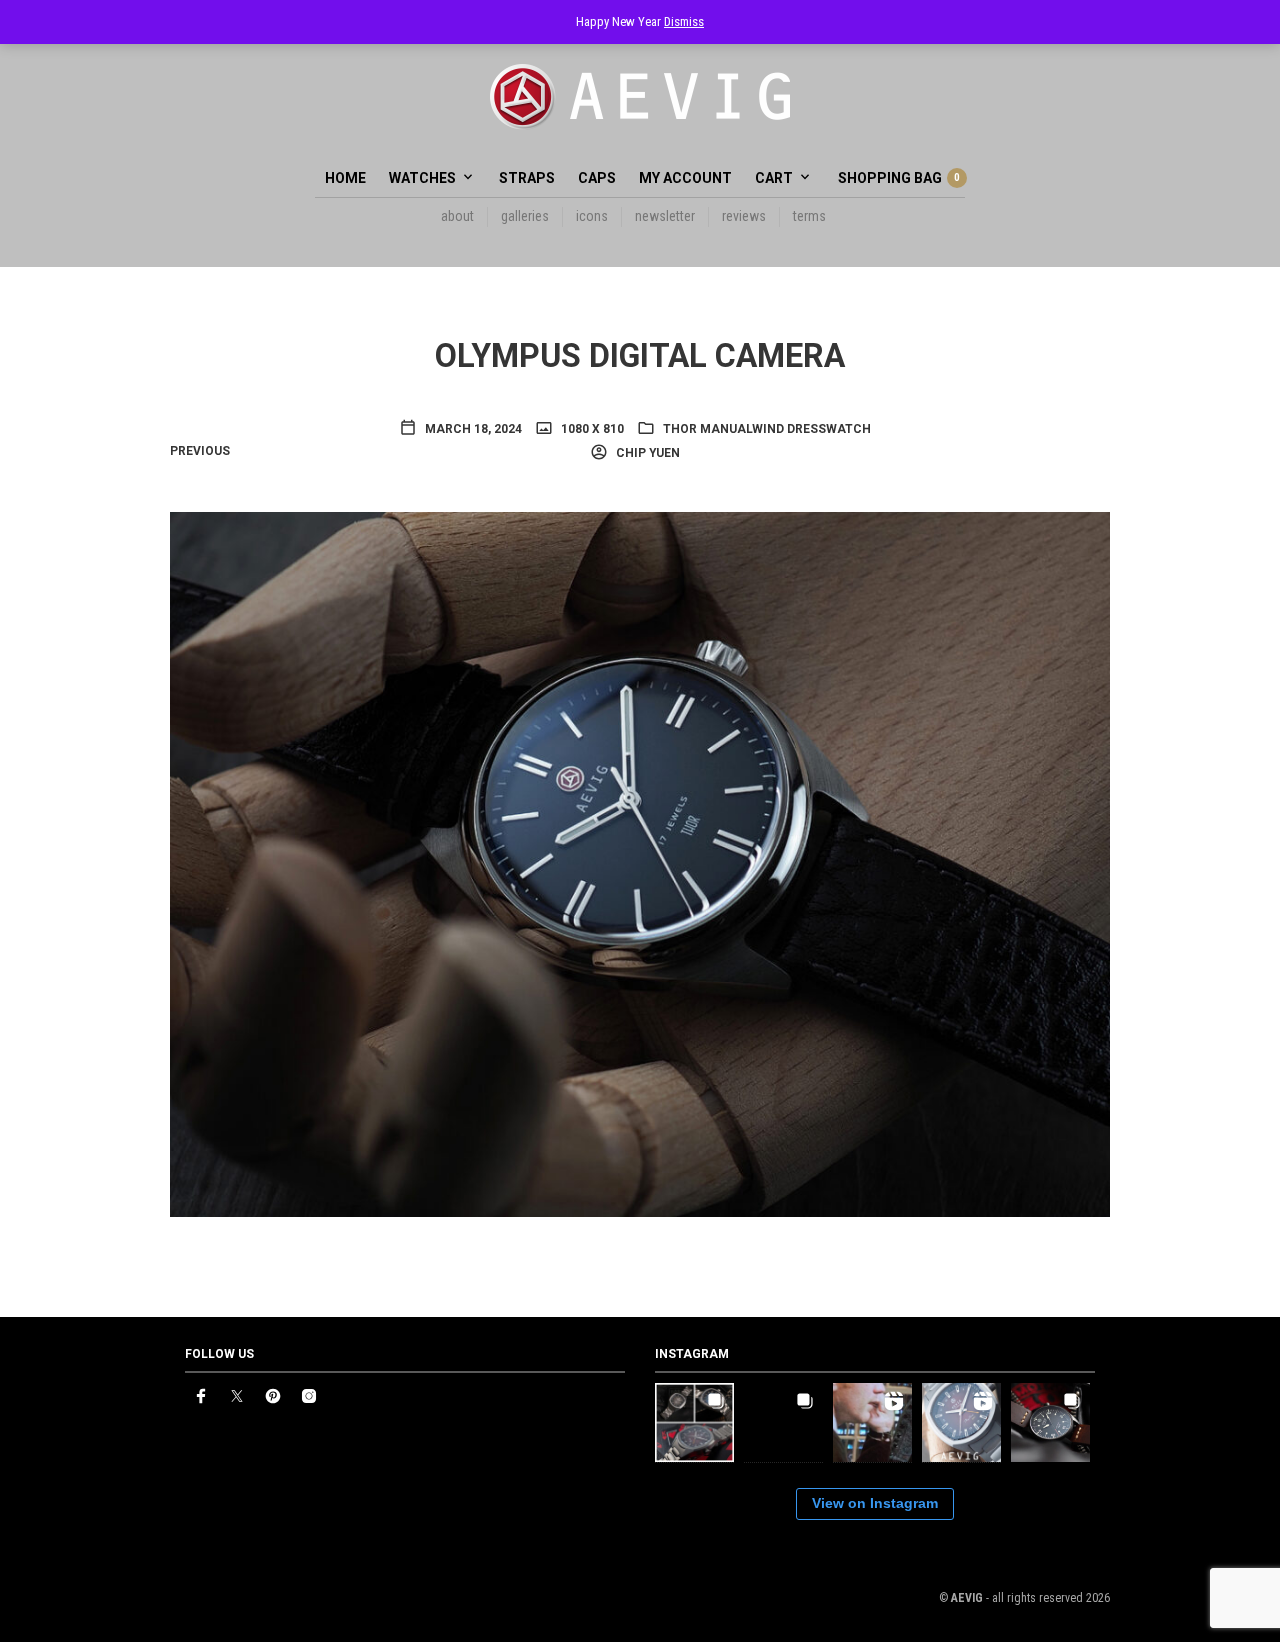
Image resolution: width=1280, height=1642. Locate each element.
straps (527, 178)
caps (597, 178)
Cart (774, 178)
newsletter (665, 216)
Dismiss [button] (684, 21)
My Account (685, 178)
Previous (200, 451)
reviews (744, 216)
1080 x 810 (591, 429)
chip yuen (646, 453)
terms (809, 216)
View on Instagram (875, 1503)
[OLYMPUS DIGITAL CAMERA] (640, 863)
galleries (525, 216)
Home (345, 178)
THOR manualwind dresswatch (767, 429)
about (457, 216)
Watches (422, 178)
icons (592, 216)
